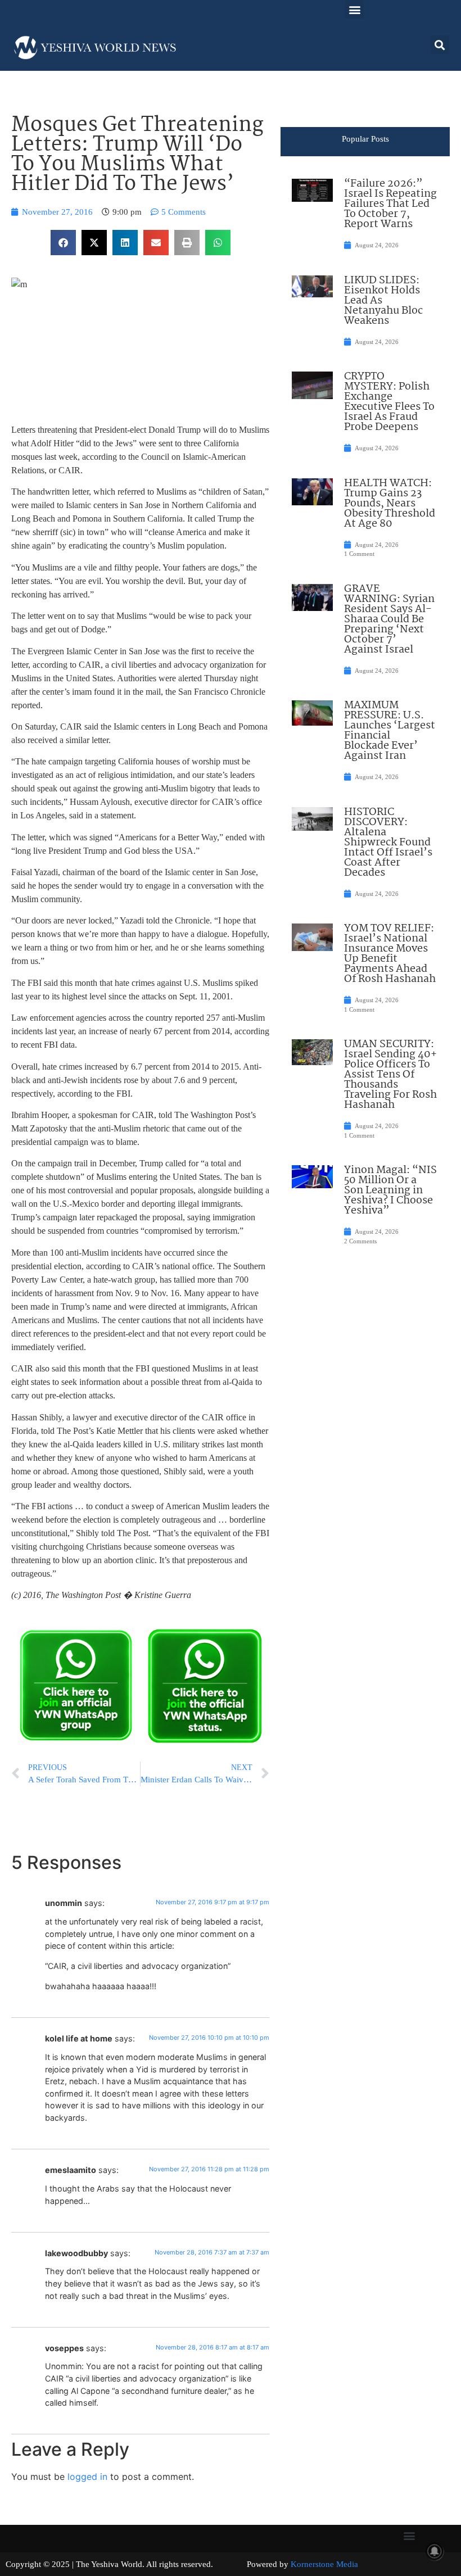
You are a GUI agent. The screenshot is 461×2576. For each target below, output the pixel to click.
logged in (87, 2477)
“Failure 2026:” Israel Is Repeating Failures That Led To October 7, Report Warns (390, 204)
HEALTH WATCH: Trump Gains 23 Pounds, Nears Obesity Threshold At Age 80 (390, 504)
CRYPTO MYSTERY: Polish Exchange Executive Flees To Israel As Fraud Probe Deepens (389, 402)
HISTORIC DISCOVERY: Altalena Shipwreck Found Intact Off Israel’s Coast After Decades (388, 843)
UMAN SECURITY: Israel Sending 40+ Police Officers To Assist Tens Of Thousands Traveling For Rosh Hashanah (390, 1075)
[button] (354, 9)
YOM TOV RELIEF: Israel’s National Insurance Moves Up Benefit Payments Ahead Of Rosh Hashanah (390, 954)
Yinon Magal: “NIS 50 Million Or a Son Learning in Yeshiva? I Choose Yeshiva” (390, 1190)
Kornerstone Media (324, 2564)
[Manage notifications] (435, 2551)
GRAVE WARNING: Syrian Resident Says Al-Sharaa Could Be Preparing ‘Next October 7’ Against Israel (389, 619)
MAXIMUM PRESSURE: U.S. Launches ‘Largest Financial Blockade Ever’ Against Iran (390, 731)
